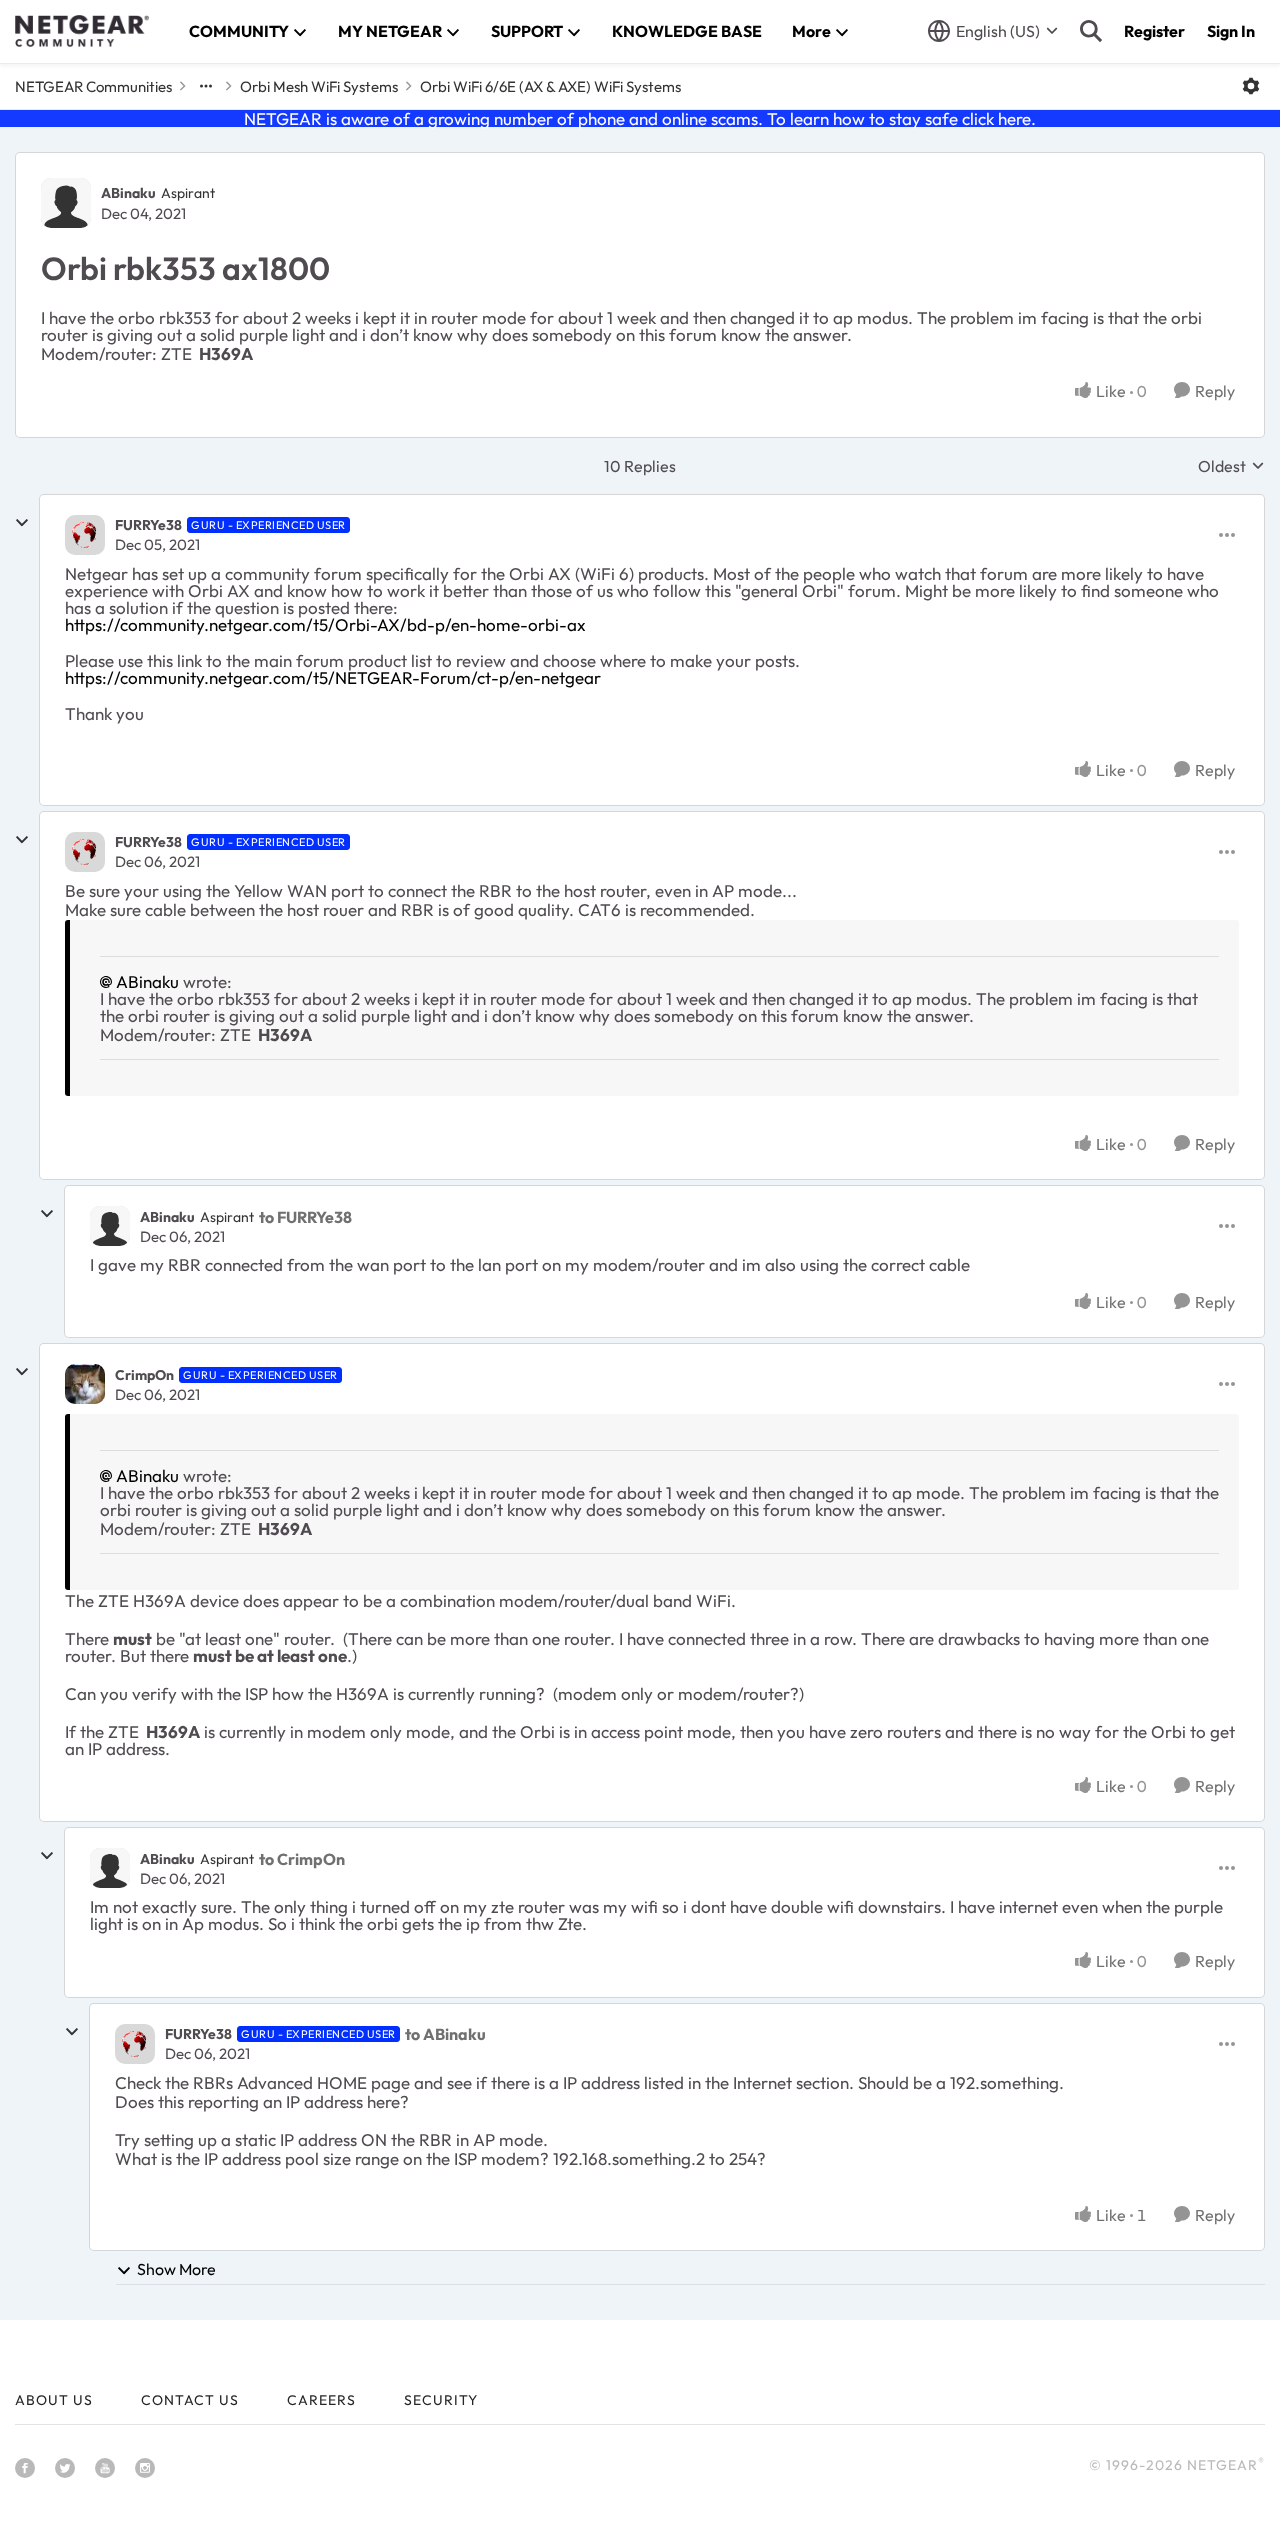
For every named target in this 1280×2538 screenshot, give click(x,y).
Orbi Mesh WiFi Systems (319, 86)
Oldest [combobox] (1231, 466)
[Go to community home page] (82, 31)
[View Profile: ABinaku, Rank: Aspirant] (66, 203)
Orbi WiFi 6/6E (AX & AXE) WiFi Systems (550, 86)
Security (441, 2400)
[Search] (1091, 31)
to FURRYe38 (305, 1217)
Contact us (190, 2400)
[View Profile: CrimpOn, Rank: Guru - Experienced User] (85, 1384)
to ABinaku (445, 2034)
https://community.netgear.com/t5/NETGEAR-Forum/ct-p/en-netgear (333, 677)
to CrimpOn (302, 1859)
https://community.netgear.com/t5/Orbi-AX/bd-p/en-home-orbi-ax (325, 624)
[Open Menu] (1251, 86)
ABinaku (128, 193)
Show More (176, 2269)
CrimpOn (144, 1375)
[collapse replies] (22, 523)
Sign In (1231, 31)
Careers (321, 2400)
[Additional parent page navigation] (206, 86)
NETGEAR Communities (93, 86)
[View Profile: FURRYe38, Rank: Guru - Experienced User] (85, 535)
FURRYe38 (148, 525)
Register (1154, 31)
